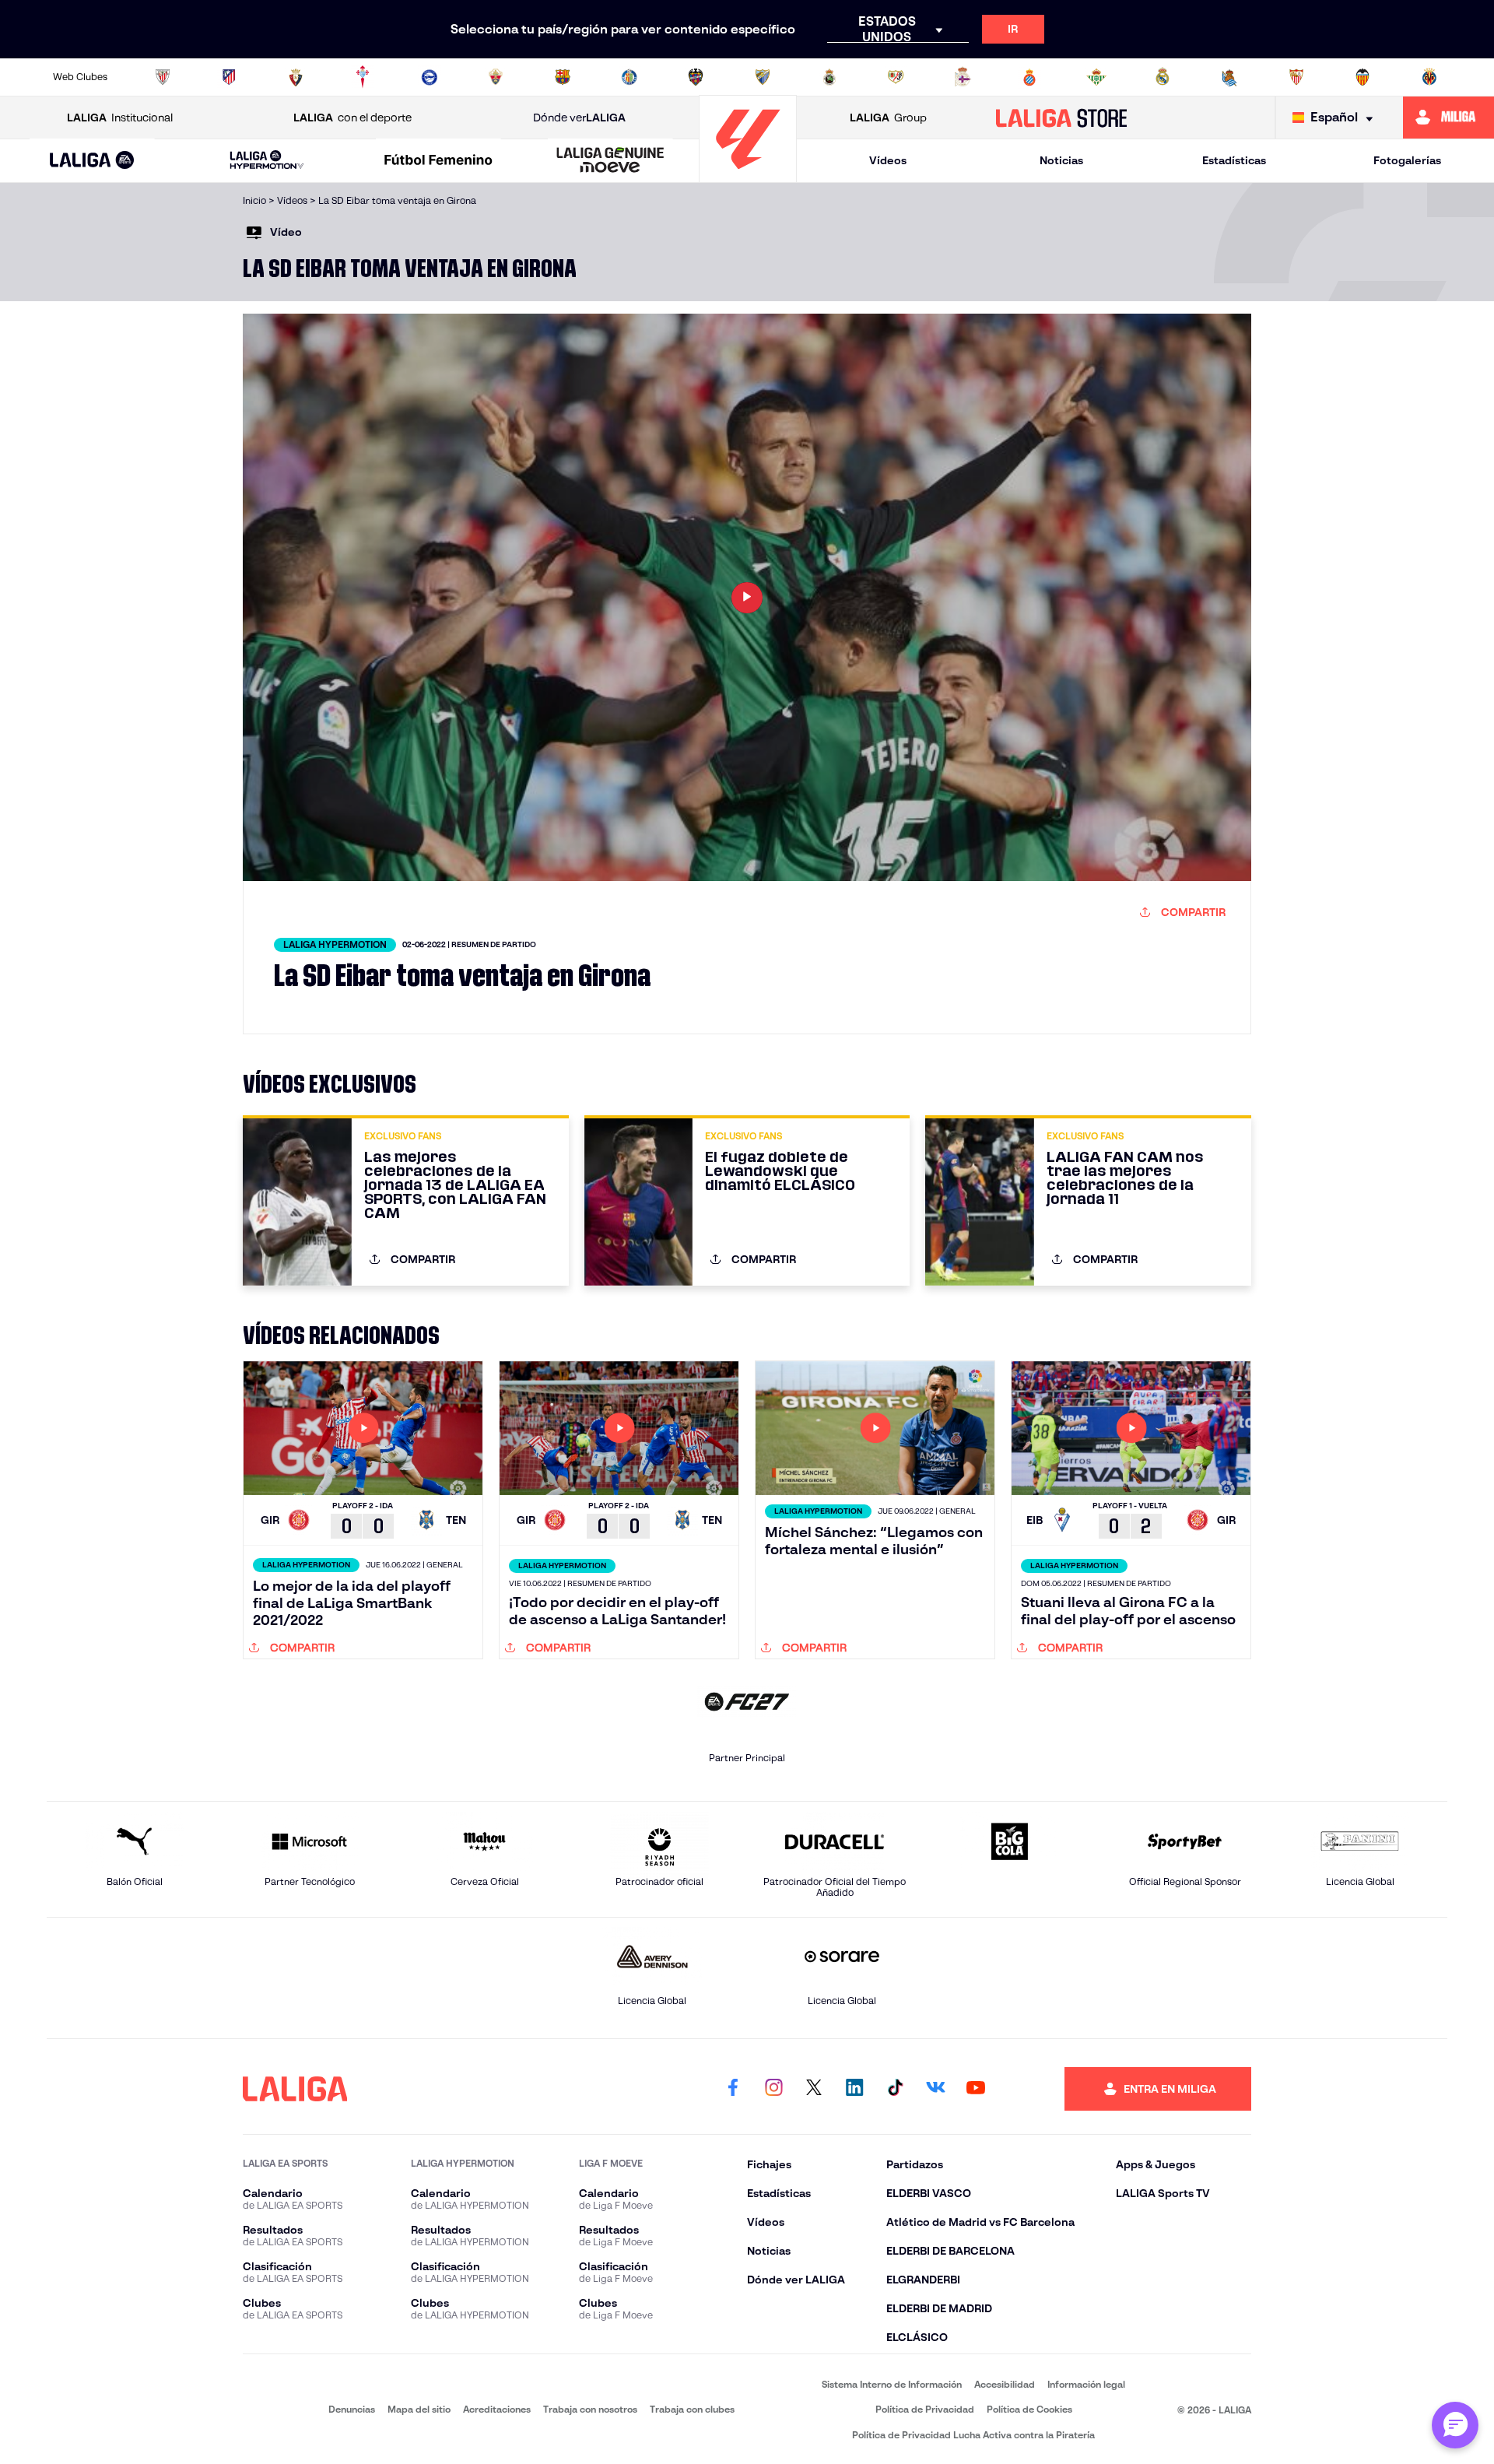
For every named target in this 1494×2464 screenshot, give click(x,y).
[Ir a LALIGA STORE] (1062, 118)
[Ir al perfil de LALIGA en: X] (814, 2089)
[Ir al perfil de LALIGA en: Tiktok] (895, 2089)
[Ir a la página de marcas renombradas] (265, 2409)
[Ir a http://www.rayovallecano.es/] (896, 77)
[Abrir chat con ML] (1455, 2425)
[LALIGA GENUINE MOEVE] (610, 161)
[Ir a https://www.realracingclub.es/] (829, 77)
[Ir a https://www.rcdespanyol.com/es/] (1029, 77)
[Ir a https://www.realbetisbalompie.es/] (1096, 77)
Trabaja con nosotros (590, 2409)
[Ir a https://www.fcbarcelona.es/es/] (563, 77)
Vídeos (888, 160)
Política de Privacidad (925, 2409)
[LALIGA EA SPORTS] (92, 161)
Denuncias (352, 2409)
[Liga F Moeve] (439, 161)
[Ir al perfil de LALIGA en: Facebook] (733, 2089)
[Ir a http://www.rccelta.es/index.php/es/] (363, 77)
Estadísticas (1234, 160)
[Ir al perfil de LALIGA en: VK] (935, 2089)
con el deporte (352, 118)
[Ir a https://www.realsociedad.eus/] (1229, 77)
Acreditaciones (497, 2409)
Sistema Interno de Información (892, 2384)
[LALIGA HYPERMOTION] (267, 161)
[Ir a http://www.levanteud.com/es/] (696, 77)
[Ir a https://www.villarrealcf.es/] (1429, 77)
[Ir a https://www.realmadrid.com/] (1163, 77)
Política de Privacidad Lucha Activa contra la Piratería (973, 2435)
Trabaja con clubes (692, 2409)
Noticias (1061, 160)
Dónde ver (579, 118)
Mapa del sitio (419, 2409)
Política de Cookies (1029, 2409)
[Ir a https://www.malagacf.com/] (763, 77)
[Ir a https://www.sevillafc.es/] (1296, 77)
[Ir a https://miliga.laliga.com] (1448, 118)
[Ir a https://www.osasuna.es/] (296, 77)
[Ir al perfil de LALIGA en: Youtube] (976, 2089)
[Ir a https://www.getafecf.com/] (630, 77)
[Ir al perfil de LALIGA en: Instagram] (773, 2089)
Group (888, 118)
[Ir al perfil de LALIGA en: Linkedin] (854, 2089)
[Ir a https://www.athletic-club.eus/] (163, 77)
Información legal (1086, 2384)
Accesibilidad (1005, 2384)
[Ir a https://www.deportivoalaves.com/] (430, 77)
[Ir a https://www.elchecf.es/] (496, 77)
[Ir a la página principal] (748, 175)
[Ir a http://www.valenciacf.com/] (1362, 77)
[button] (92, 161)
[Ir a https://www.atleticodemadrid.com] (229, 77)
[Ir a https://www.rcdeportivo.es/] (963, 77)
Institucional (120, 118)
